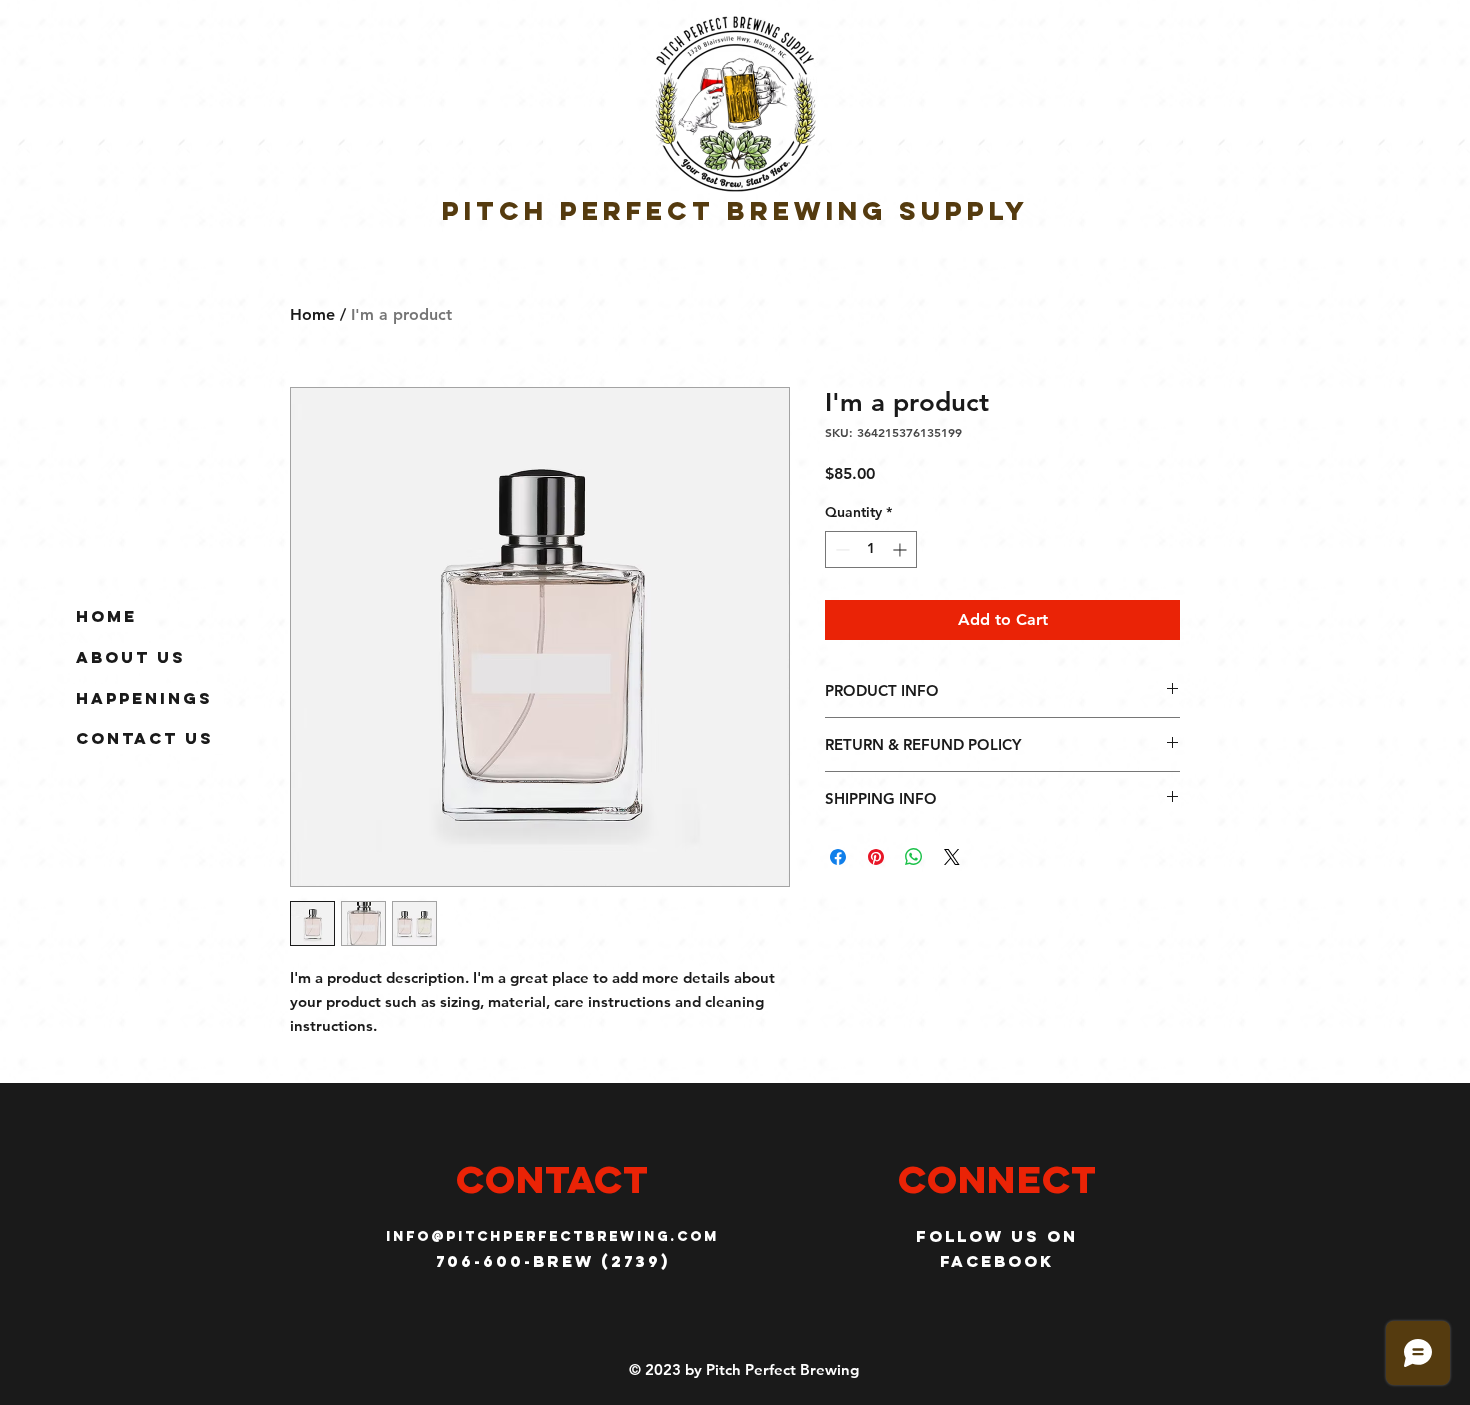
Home (106, 616)
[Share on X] (952, 857)
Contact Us (145, 738)
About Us (131, 657)
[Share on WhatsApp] (914, 857)
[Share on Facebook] (838, 857)
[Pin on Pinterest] (876, 857)
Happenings (144, 698)
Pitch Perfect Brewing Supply (735, 210)
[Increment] (901, 549)
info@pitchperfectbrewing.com (552, 1236)
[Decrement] (840, 549)
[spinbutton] (871, 549)
